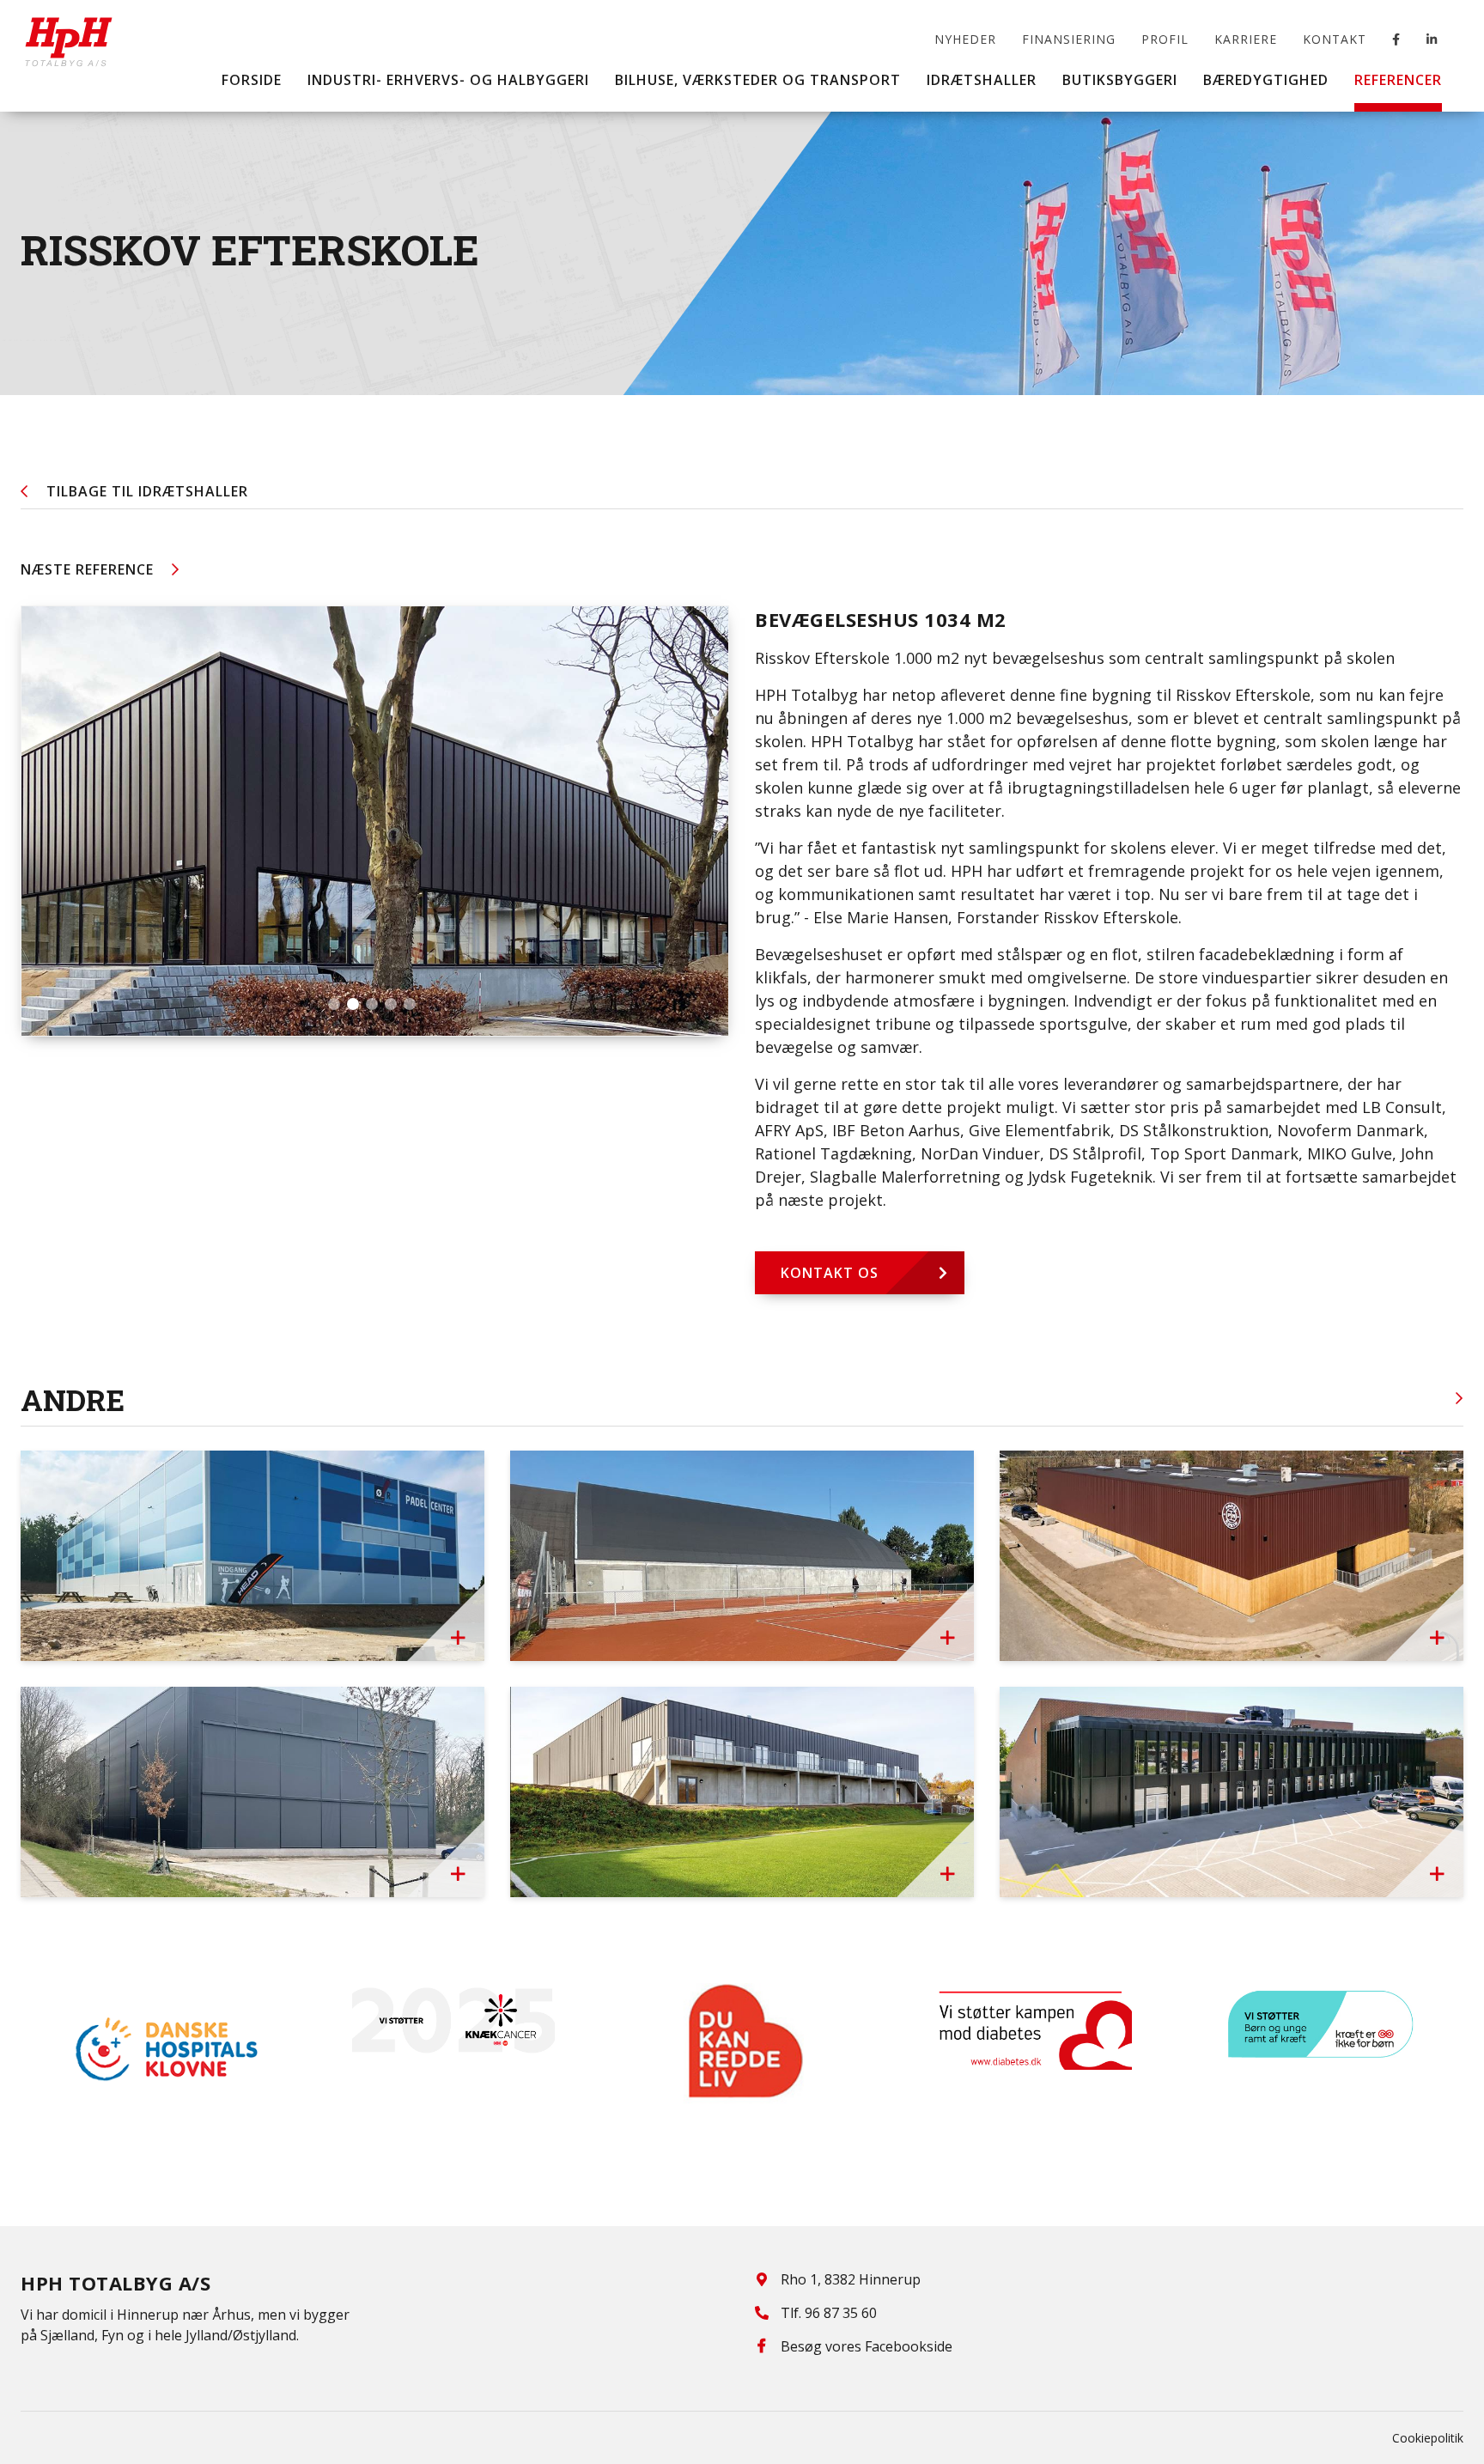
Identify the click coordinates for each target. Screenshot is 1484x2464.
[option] (165, 2049)
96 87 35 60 (841, 2313)
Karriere (1246, 39)
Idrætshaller (147, 491)
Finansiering (1069, 39)
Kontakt (1335, 39)
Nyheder (965, 39)
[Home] (69, 30)
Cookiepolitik (1428, 2438)
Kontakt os (830, 1273)
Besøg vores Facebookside (867, 2346)
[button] (334, 1004)
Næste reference (87, 569)
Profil (1165, 39)
